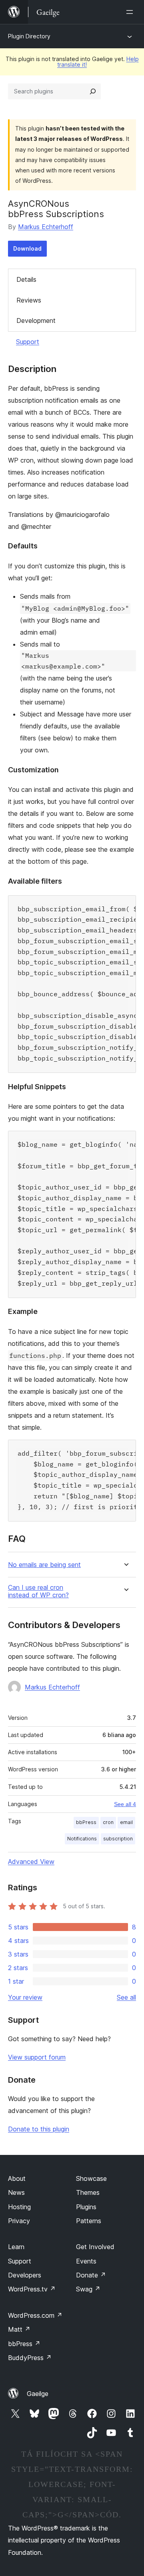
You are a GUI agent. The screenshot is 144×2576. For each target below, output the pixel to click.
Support (28, 342)
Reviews (29, 300)
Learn (16, 2247)
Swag (88, 2289)
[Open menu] (131, 12)
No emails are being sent (44, 1565)
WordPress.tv (32, 2289)
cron (108, 1822)
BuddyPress (30, 2358)
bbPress (86, 1822)
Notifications (82, 1839)
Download (27, 248)
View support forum (37, 2057)
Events (86, 2261)
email (126, 1822)
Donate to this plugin (39, 2129)
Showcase (91, 2178)
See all (126, 1997)
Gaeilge (38, 2394)
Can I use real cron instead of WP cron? (38, 1591)
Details (26, 279)
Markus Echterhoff (46, 227)
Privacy (19, 2221)
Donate (91, 2275)
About (17, 2178)
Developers (25, 2275)
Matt (19, 2329)
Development (36, 321)
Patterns (89, 2221)
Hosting (19, 2207)
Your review (25, 1997)
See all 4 (125, 1804)
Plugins (86, 2207)
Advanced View (31, 1862)
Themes (88, 2192)
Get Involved (95, 2247)
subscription (118, 1839)
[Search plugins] (93, 91)
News (16, 2192)
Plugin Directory (29, 36)
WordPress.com (35, 2315)
